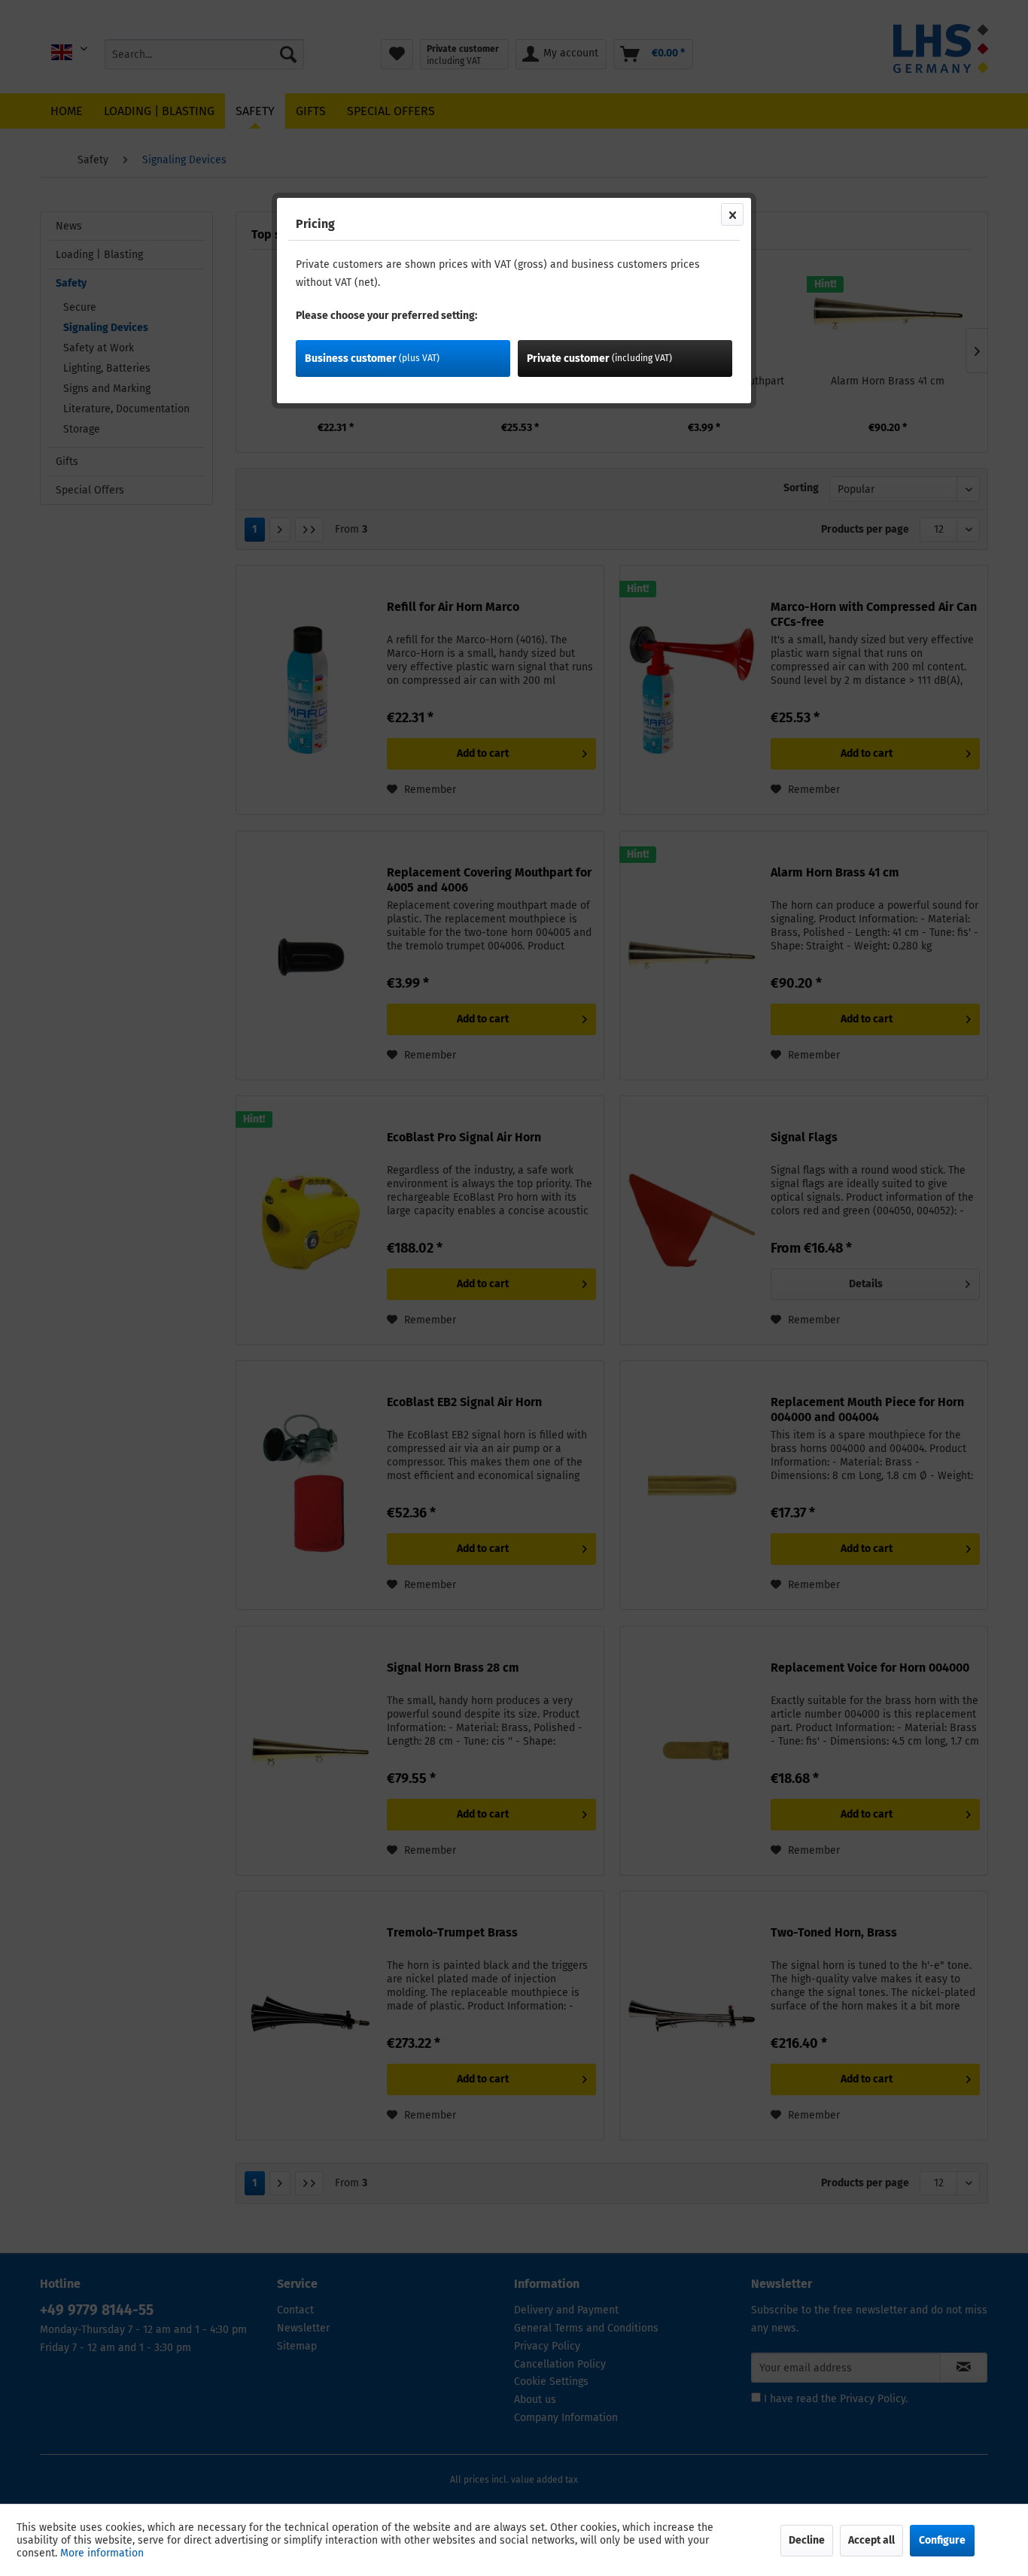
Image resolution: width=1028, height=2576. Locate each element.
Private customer (599, 358)
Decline (807, 2540)
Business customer (372, 358)
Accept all (871, 2540)
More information (102, 2553)
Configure (942, 2540)
